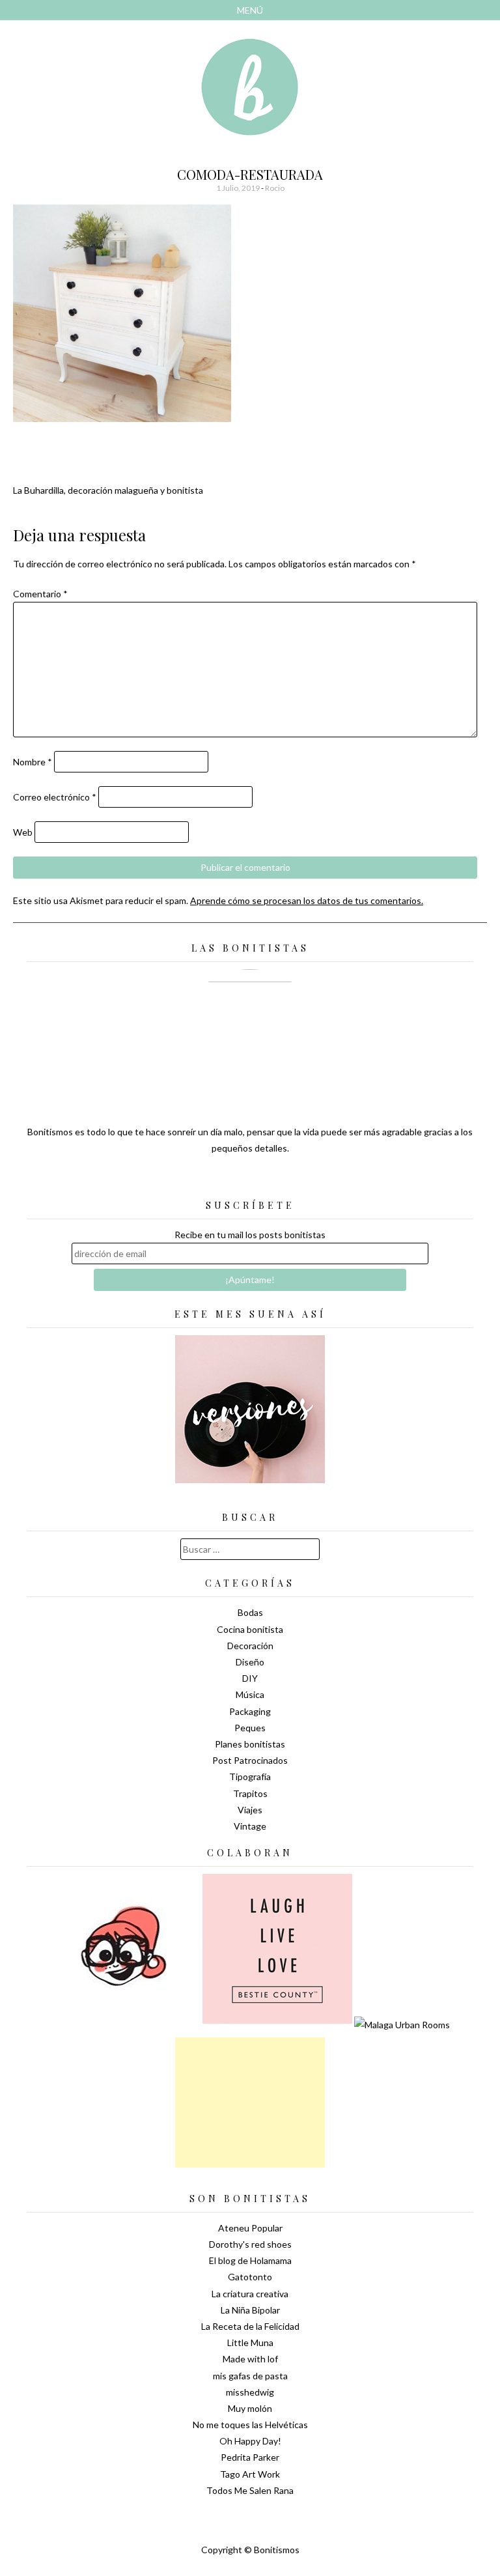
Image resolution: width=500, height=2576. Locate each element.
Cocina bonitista (250, 1629)
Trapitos (250, 1793)
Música (250, 1694)
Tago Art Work (250, 2474)
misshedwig (250, 2392)
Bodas (250, 1612)
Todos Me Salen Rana (250, 2490)
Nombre (33, 762)
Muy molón (250, 2408)
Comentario (40, 594)
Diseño (250, 1662)
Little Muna (250, 2342)
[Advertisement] (250, 2102)
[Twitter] (227, 1180)
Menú (250, 10)
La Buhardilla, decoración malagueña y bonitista (108, 490)
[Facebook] (250, 1180)
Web (23, 832)
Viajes (250, 1810)
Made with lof (250, 2359)
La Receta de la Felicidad (250, 2326)
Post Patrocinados (250, 1760)
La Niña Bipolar (250, 2310)
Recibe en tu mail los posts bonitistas (250, 1235)
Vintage (250, 1826)
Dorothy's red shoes (250, 2244)
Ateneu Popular (250, 2228)
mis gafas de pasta (250, 2376)
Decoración (250, 1646)
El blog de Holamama (250, 2260)
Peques (250, 1728)
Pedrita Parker (250, 2457)
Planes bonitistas (250, 1744)
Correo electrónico (55, 797)
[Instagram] (296, 1180)
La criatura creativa (250, 2294)
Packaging (250, 1711)
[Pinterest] (273, 1180)
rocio (275, 188)
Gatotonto (250, 2277)
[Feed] (204, 1180)
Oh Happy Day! (250, 2441)
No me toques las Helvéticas (250, 2425)
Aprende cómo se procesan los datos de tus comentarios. (307, 900)
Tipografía (250, 1776)
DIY (250, 1678)
